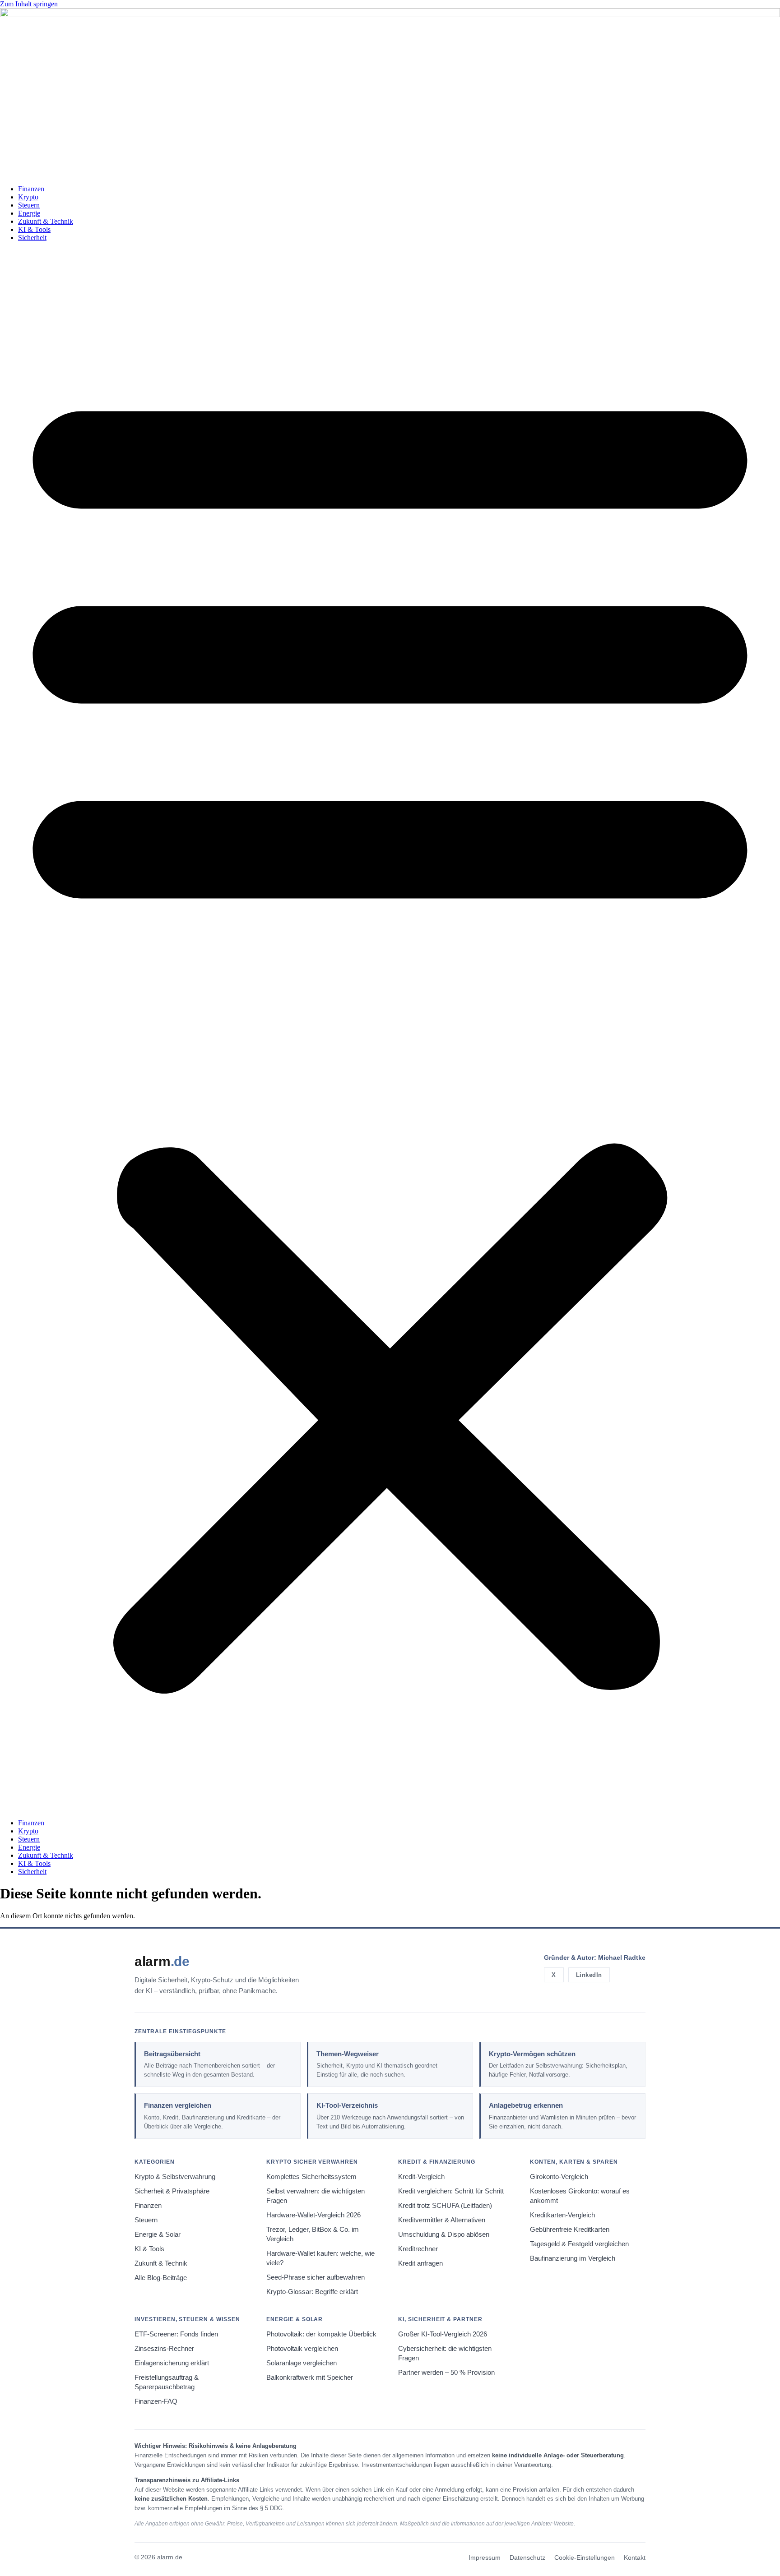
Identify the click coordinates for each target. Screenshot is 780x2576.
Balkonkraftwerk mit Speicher (310, 2377)
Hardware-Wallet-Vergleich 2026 (313, 2215)
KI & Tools (34, 229)
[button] (390, 1030)
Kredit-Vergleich (421, 2177)
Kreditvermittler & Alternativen (442, 2220)
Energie (29, 213)
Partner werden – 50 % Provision (446, 2373)
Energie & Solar (158, 2234)
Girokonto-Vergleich (559, 2177)
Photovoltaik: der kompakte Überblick (321, 2334)
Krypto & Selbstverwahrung (175, 2177)
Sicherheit (32, 238)
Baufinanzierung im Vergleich (573, 2258)
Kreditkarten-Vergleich (562, 2215)
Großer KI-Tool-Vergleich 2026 (443, 2334)
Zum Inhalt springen (29, 4)
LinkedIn (589, 1975)
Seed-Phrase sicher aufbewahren (316, 2277)
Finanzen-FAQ (156, 2401)
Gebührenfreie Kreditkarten (570, 2230)
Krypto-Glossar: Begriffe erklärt (312, 2292)
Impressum (485, 2558)
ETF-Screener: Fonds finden (176, 2334)
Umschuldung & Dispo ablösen (444, 2234)
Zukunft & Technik (46, 221)
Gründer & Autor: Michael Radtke (595, 1957)
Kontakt (635, 2558)
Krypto (28, 197)
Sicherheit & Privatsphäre (172, 2191)
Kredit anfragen (420, 2263)
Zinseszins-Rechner (164, 2349)
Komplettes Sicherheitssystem (311, 2177)
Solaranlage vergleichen (302, 2363)
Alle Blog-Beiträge (161, 2278)
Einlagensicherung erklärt (172, 2363)
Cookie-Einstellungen (585, 2558)
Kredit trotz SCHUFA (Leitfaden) (445, 2206)
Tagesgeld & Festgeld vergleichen (579, 2244)
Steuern (29, 205)
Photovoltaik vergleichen (302, 2349)
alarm (162, 1961)
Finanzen (31, 189)
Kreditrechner (418, 2249)
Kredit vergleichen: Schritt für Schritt (451, 2191)
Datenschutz (527, 2558)
